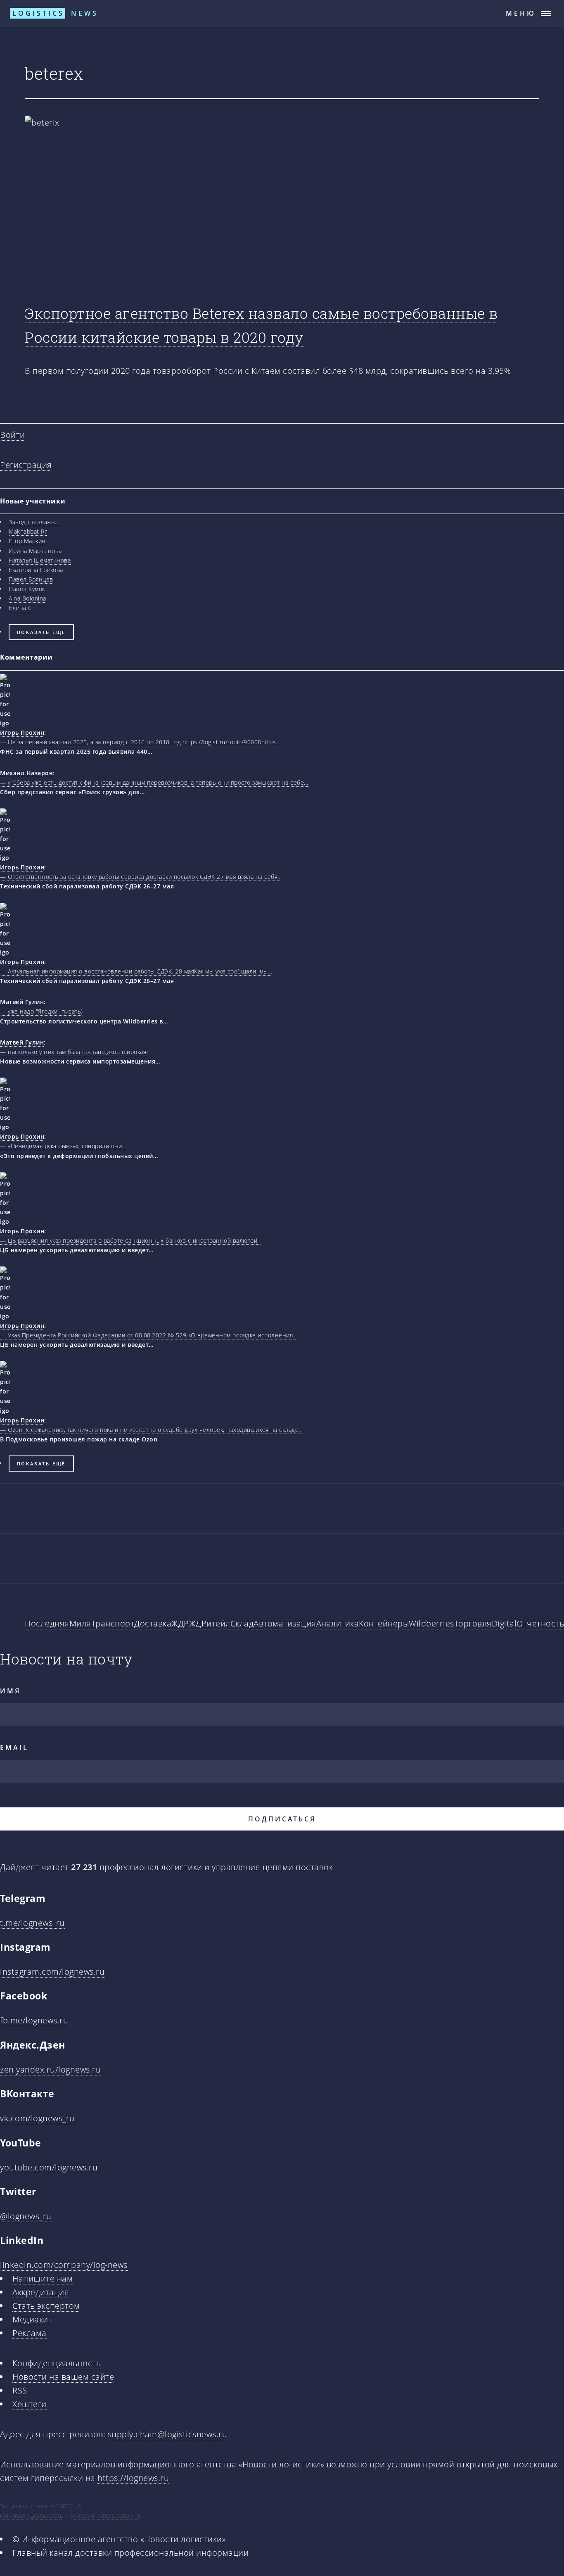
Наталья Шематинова (40, 560)
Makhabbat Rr (28, 531)
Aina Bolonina (27, 598)
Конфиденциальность (57, 2363)
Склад (242, 1623)
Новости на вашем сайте (63, 2377)
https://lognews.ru (133, 2478)
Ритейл (216, 1623)
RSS (20, 2390)
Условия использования (105, 2515)
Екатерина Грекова (36, 570)
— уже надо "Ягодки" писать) (41, 1011)
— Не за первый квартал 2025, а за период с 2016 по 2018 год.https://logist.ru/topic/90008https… (140, 742)
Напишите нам (43, 2278)
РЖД (193, 1623)
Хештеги (30, 2404)
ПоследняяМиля (58, 1623)
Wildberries (431, 1623)
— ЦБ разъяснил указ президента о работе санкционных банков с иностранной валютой (130, 1241)
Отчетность (540, 1623)
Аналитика (338, 1623)
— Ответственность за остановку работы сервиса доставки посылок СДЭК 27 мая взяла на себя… (141, 877)
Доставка (153, 1623)
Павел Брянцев (31, 579)
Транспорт (113, 1623)
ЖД (178, 1623)
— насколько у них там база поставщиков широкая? (75, 1052)
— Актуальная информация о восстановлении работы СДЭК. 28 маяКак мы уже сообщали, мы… (136, 971)
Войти (13, 435)
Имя (10, 1691)
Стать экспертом (46, 2306)
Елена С (20, 608)
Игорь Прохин (22, 732)
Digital (504, 1623)
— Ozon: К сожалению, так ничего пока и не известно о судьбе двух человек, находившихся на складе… (152, 1430)
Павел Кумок (27, 589)
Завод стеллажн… (34, 522)
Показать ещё (41, 632)
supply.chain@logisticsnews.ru (168, 2434)
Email (14, 1747)
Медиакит (32, 2319)
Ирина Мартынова (35, 551)
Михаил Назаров (26, 773)
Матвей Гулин (22, 1002)
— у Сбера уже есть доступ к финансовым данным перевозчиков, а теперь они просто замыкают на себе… (154, 782)
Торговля (473, 1623)
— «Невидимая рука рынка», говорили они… (63, 1146)
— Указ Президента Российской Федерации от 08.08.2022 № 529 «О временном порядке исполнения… (149, 1335)
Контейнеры (384, 1623)
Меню (521, 13)
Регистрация (26, 465)
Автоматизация (285, 1623)
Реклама (30, 2333)
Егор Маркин (27, 541)
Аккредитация (41, 2292)
